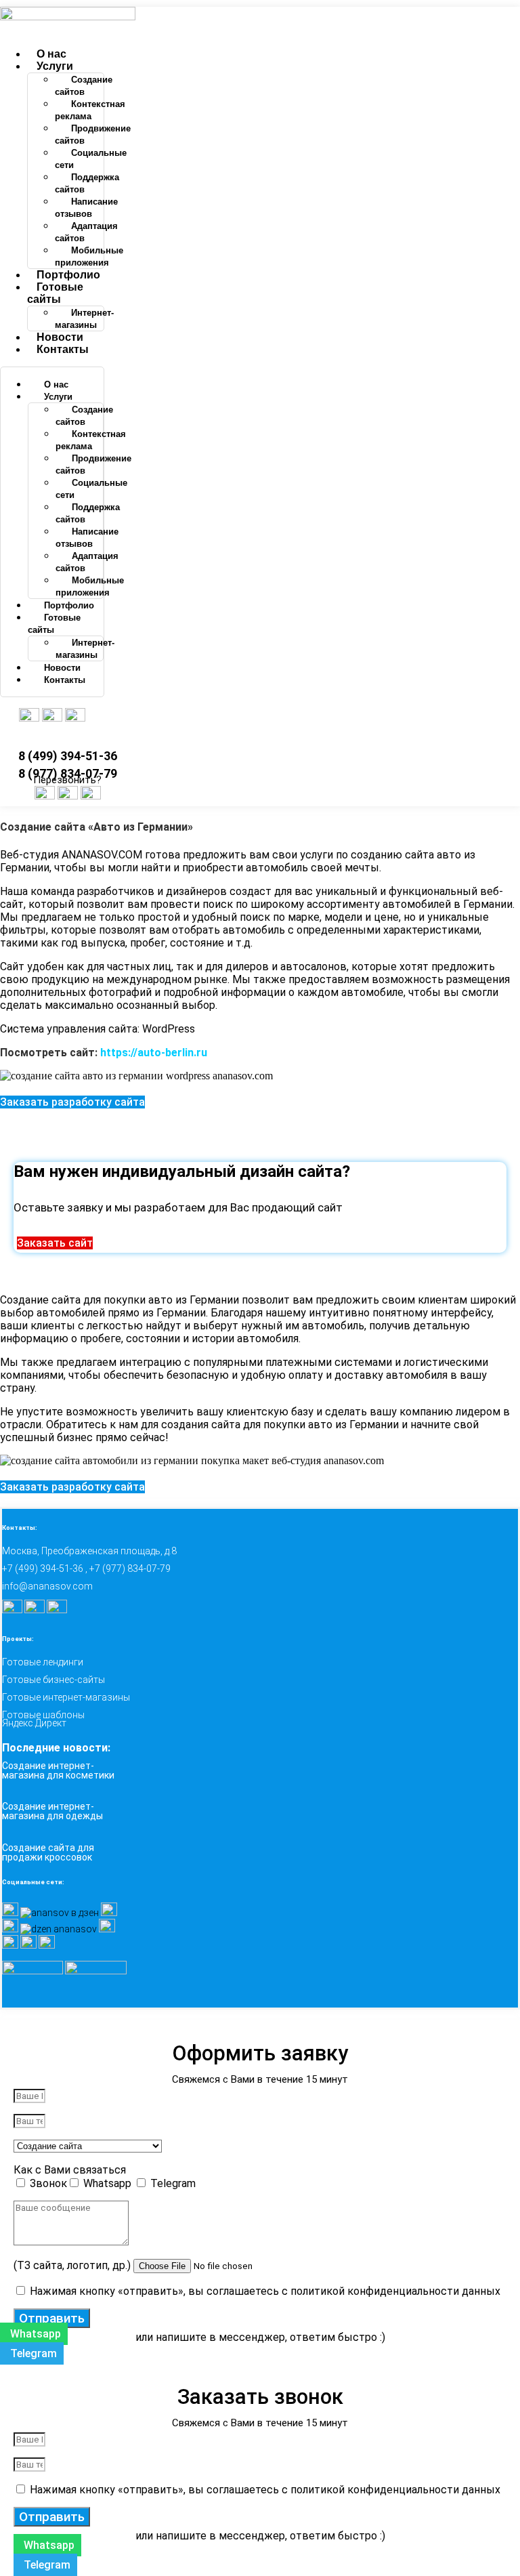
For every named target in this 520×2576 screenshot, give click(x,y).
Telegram (173, 2183)
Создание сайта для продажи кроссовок (48, 1852)
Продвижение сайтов (93, 134)
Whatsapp (109, 2183)
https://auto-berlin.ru (154, 1053)
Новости (60, 337)
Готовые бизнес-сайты (53, 1680)
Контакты (63, 349)
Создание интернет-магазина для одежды (52, 1811)
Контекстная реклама (90, 110)
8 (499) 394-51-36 (68, 756)
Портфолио (68, 275)
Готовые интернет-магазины (66, 1697)
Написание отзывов (86, 208)
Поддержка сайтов (87, 183)
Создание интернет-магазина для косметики (58, 1770)
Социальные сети (91, 159)
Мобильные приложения (89, 256)
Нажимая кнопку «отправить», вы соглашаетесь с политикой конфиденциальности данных (265, 2291)
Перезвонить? (67, 780)
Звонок (48, 2183)
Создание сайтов (84, 86)
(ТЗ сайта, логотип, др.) (73, 2265)
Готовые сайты (55, 293)
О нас (51, 54)
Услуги (55, 66)
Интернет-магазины (84, 319)
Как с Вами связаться (70, 2170)
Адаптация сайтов (86, 232)
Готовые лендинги (43, 1662)
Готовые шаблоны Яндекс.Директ (43, 1719)
